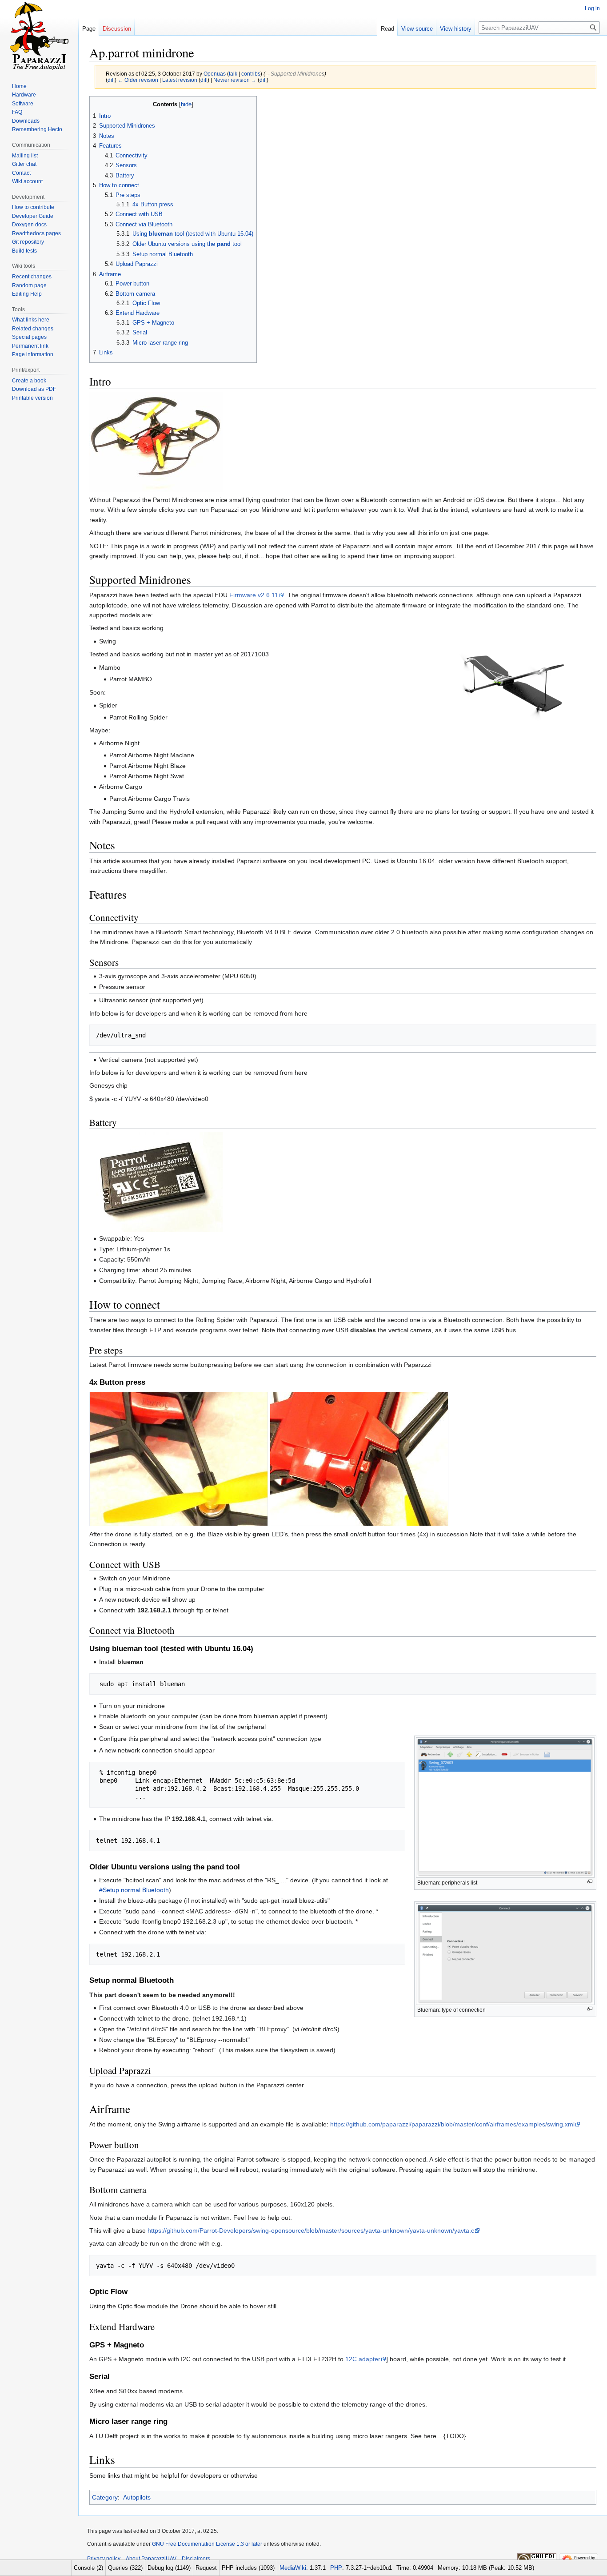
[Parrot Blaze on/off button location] (179, 1459)
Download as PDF (34, 389)
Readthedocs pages (36, 233)
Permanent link (30, 346)
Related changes (33, 329)
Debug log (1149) (169, 2568)
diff (111, 80)
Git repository (28, 242)
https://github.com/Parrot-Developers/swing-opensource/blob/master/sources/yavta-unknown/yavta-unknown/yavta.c (311, 2230)
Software (23, 104)
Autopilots (137, 2497)
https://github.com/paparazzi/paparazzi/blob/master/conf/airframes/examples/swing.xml (452, 2124)
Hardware (24, 95)
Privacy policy (104, 2559)
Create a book (29, 381)
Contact (21, 173)
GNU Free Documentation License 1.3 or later (207, 2544)
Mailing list (25, 156)
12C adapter (363, 2359)
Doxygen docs (29, 225)
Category (105, 2497)
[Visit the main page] (39, 36)
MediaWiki (293, 2568)
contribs (251, 74)
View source (417, 29)
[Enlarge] (590, 1882)
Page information (33, 354)
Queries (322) (125, 2568)
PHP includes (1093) (248, 2568)
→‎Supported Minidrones (295, 74)
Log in (592, 8)
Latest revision (180, 80)
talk (233, 74)
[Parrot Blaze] (156, 441)
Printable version (32, 398)
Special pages (29, 337)
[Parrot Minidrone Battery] (156, 1181)
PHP (336, 2568)
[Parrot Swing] (507, 685)
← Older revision (138, 80)
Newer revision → (235, 80)
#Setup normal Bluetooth (134, 1890)
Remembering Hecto (37, 129)
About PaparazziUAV (151, 2559)
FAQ (17, 112)
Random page (29, 285)
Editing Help (27, 294)
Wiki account (27, 181)
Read (387, 29)
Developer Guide (33, 216)
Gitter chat (24, 164)
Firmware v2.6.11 (254, 595)
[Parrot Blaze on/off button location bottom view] (359, 1459)
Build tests (24, 251)
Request (206, 2568)
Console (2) (88, 2568)
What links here (31, 320)
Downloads (26, 121)
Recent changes (32, 277)
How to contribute (33, 207)
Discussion (117, 29)
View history (456, 29)
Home (19, 86)
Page (89, 29)
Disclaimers (196, 2559)
